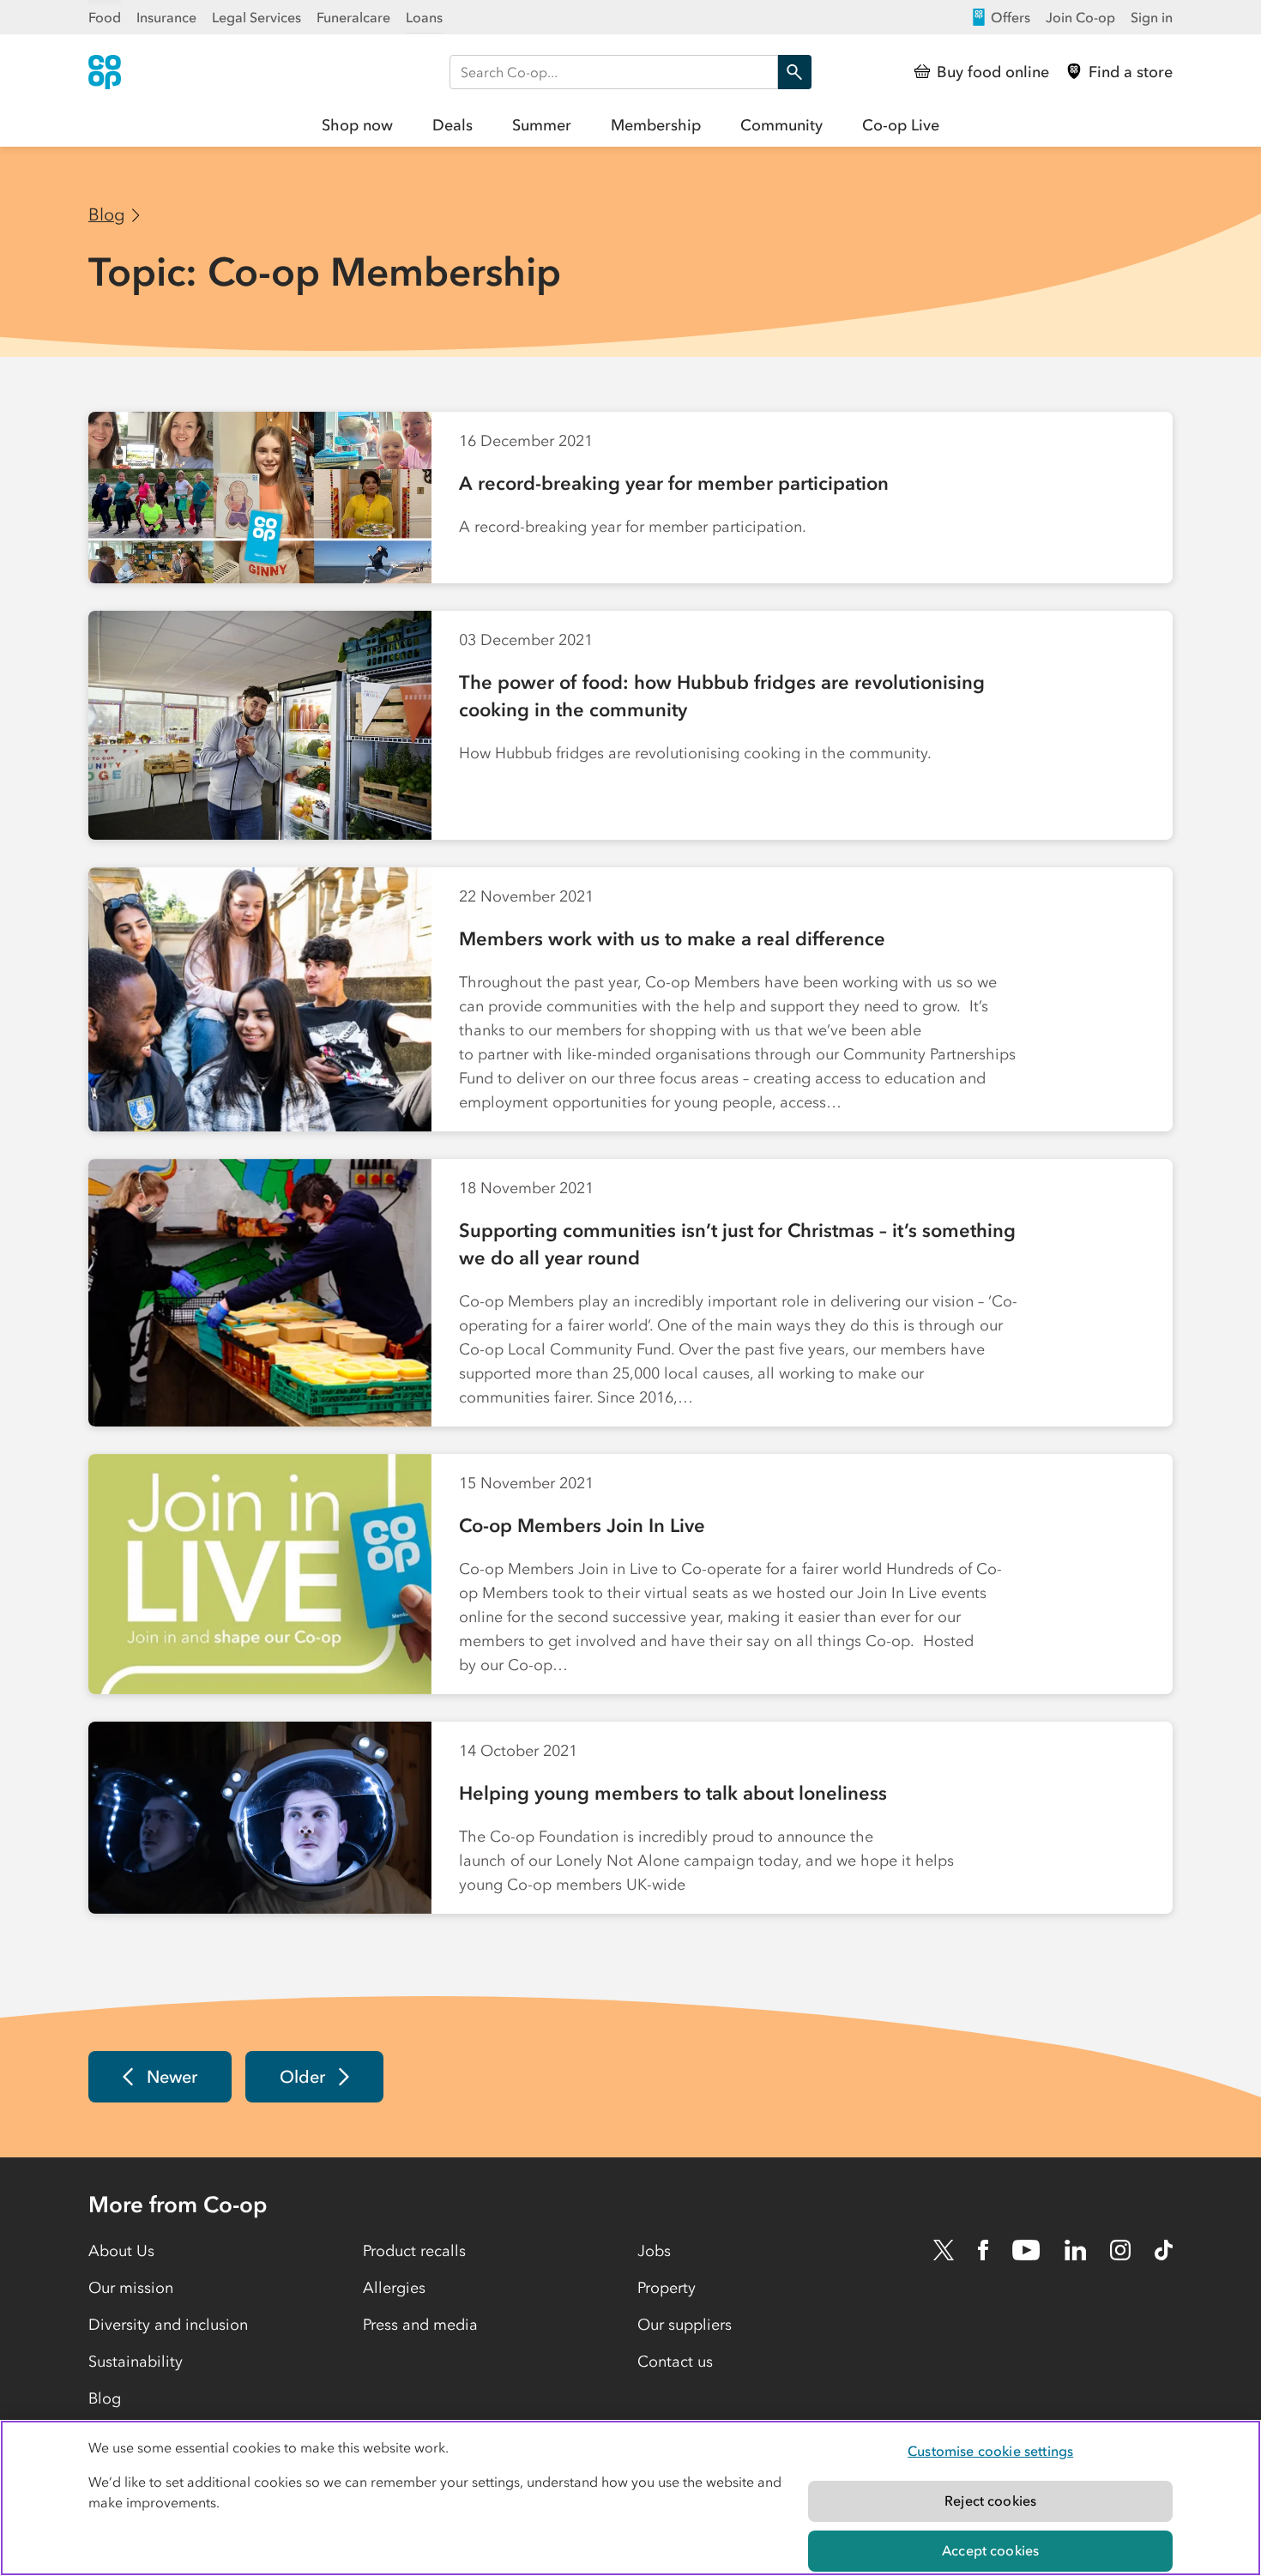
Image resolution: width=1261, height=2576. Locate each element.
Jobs (654, 2251)
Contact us (675, 2362)
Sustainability (136, 2362)
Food (105, 17)
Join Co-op (1080, 17)
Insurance (166, 17)
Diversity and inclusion (168, 2325)
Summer (542, 125)
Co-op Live (901, 125)
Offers (1011, 17)
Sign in (1152, 17)
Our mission (131, 2288)
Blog (107, 214)
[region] (630, 2498)
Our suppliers (685, 2325)
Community (781, 125)
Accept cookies (990, 2550)
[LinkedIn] (1076, 2250)
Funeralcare (353, 17)
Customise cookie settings (990, 2451)
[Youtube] (1026, 2250)
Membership (656, 125)
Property (667, 2288)
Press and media (420, 2325)
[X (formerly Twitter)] (944, 2250)
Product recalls (414, 2251)
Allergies (394, 2288)
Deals (453, 125)
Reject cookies (990, 2501)
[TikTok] (1164, 2250)
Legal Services (256, 17)
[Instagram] (1120, 2250)
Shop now (357, 125)
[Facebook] (983, 2250)
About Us (121, 2251)
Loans (424, 17)
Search (794, 72)
